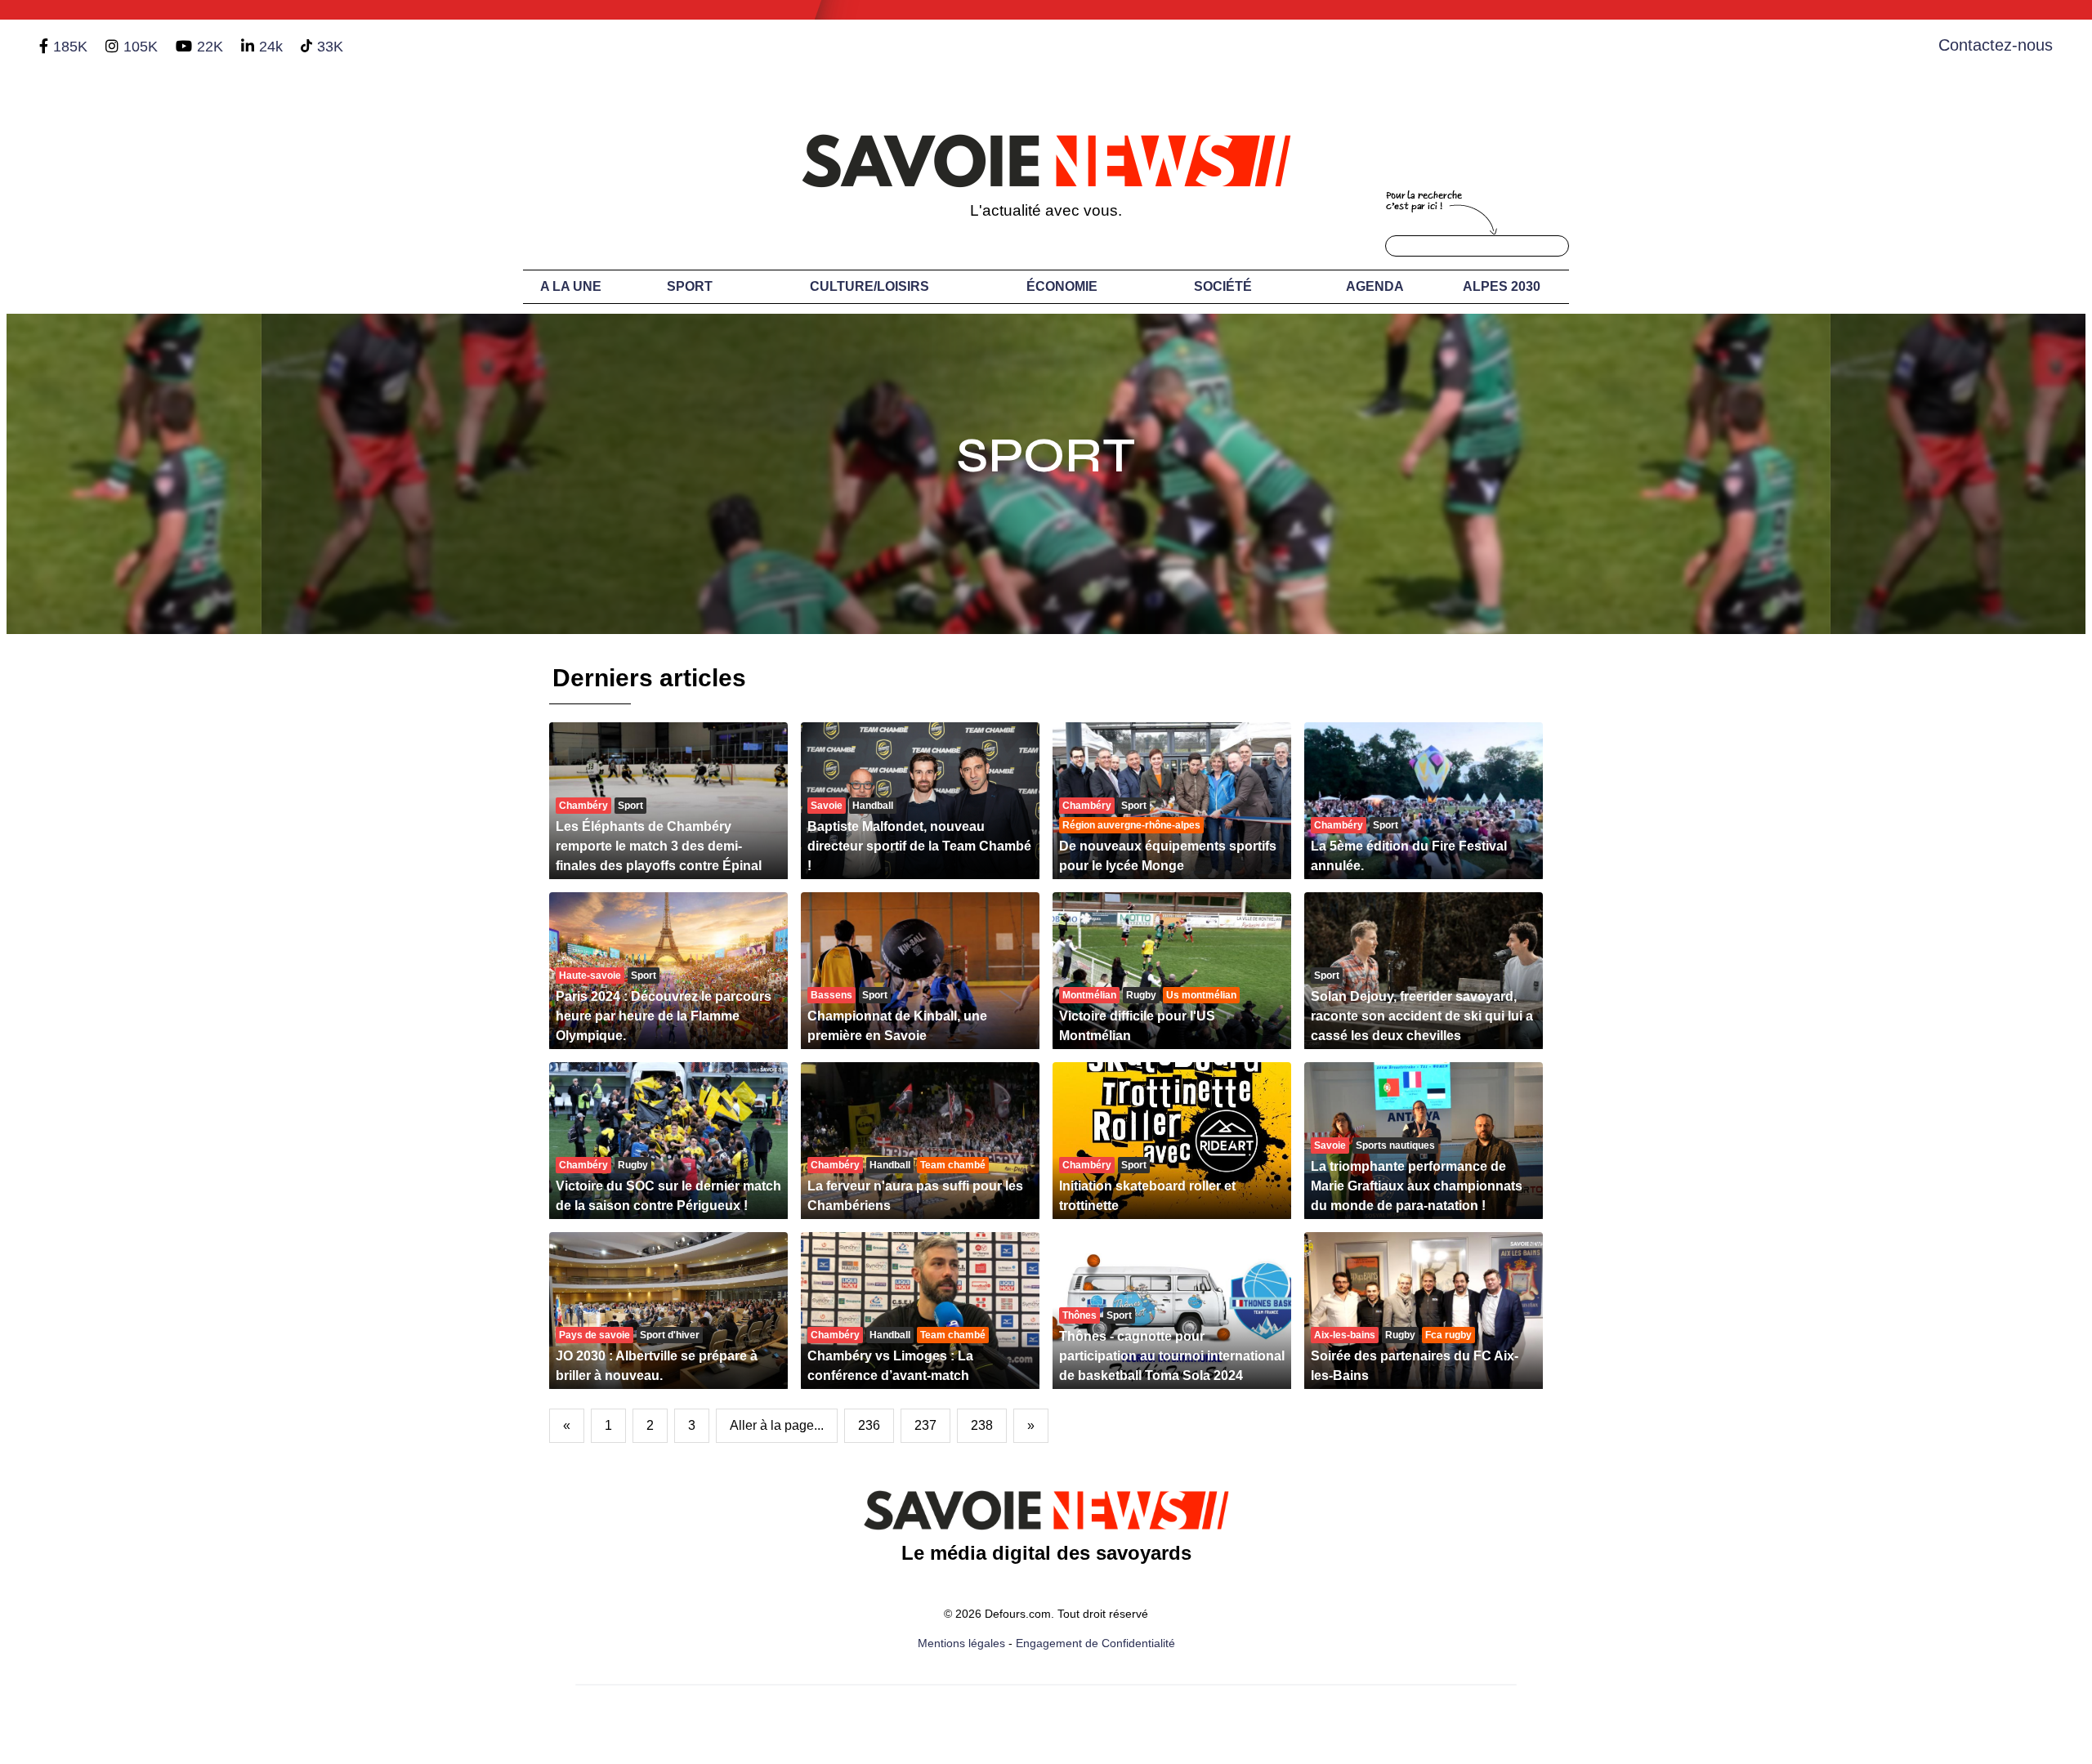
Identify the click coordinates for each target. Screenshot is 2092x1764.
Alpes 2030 (1502, 286)
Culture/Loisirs (869, 286)
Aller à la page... (777, 1425)
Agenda (1375, 286)
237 (925, 1425)
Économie (1062, 286)
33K (330, 47)
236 (869, 1425)
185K (70, 47)
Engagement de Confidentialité (1095, 1643)
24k (271, 47)
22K (210, 47)
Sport (690, 286)
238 (982, 1425)
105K (141, 47)
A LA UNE (571, 286)
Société (1223, 286)
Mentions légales (961, 1643)
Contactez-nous (1996, 45)
